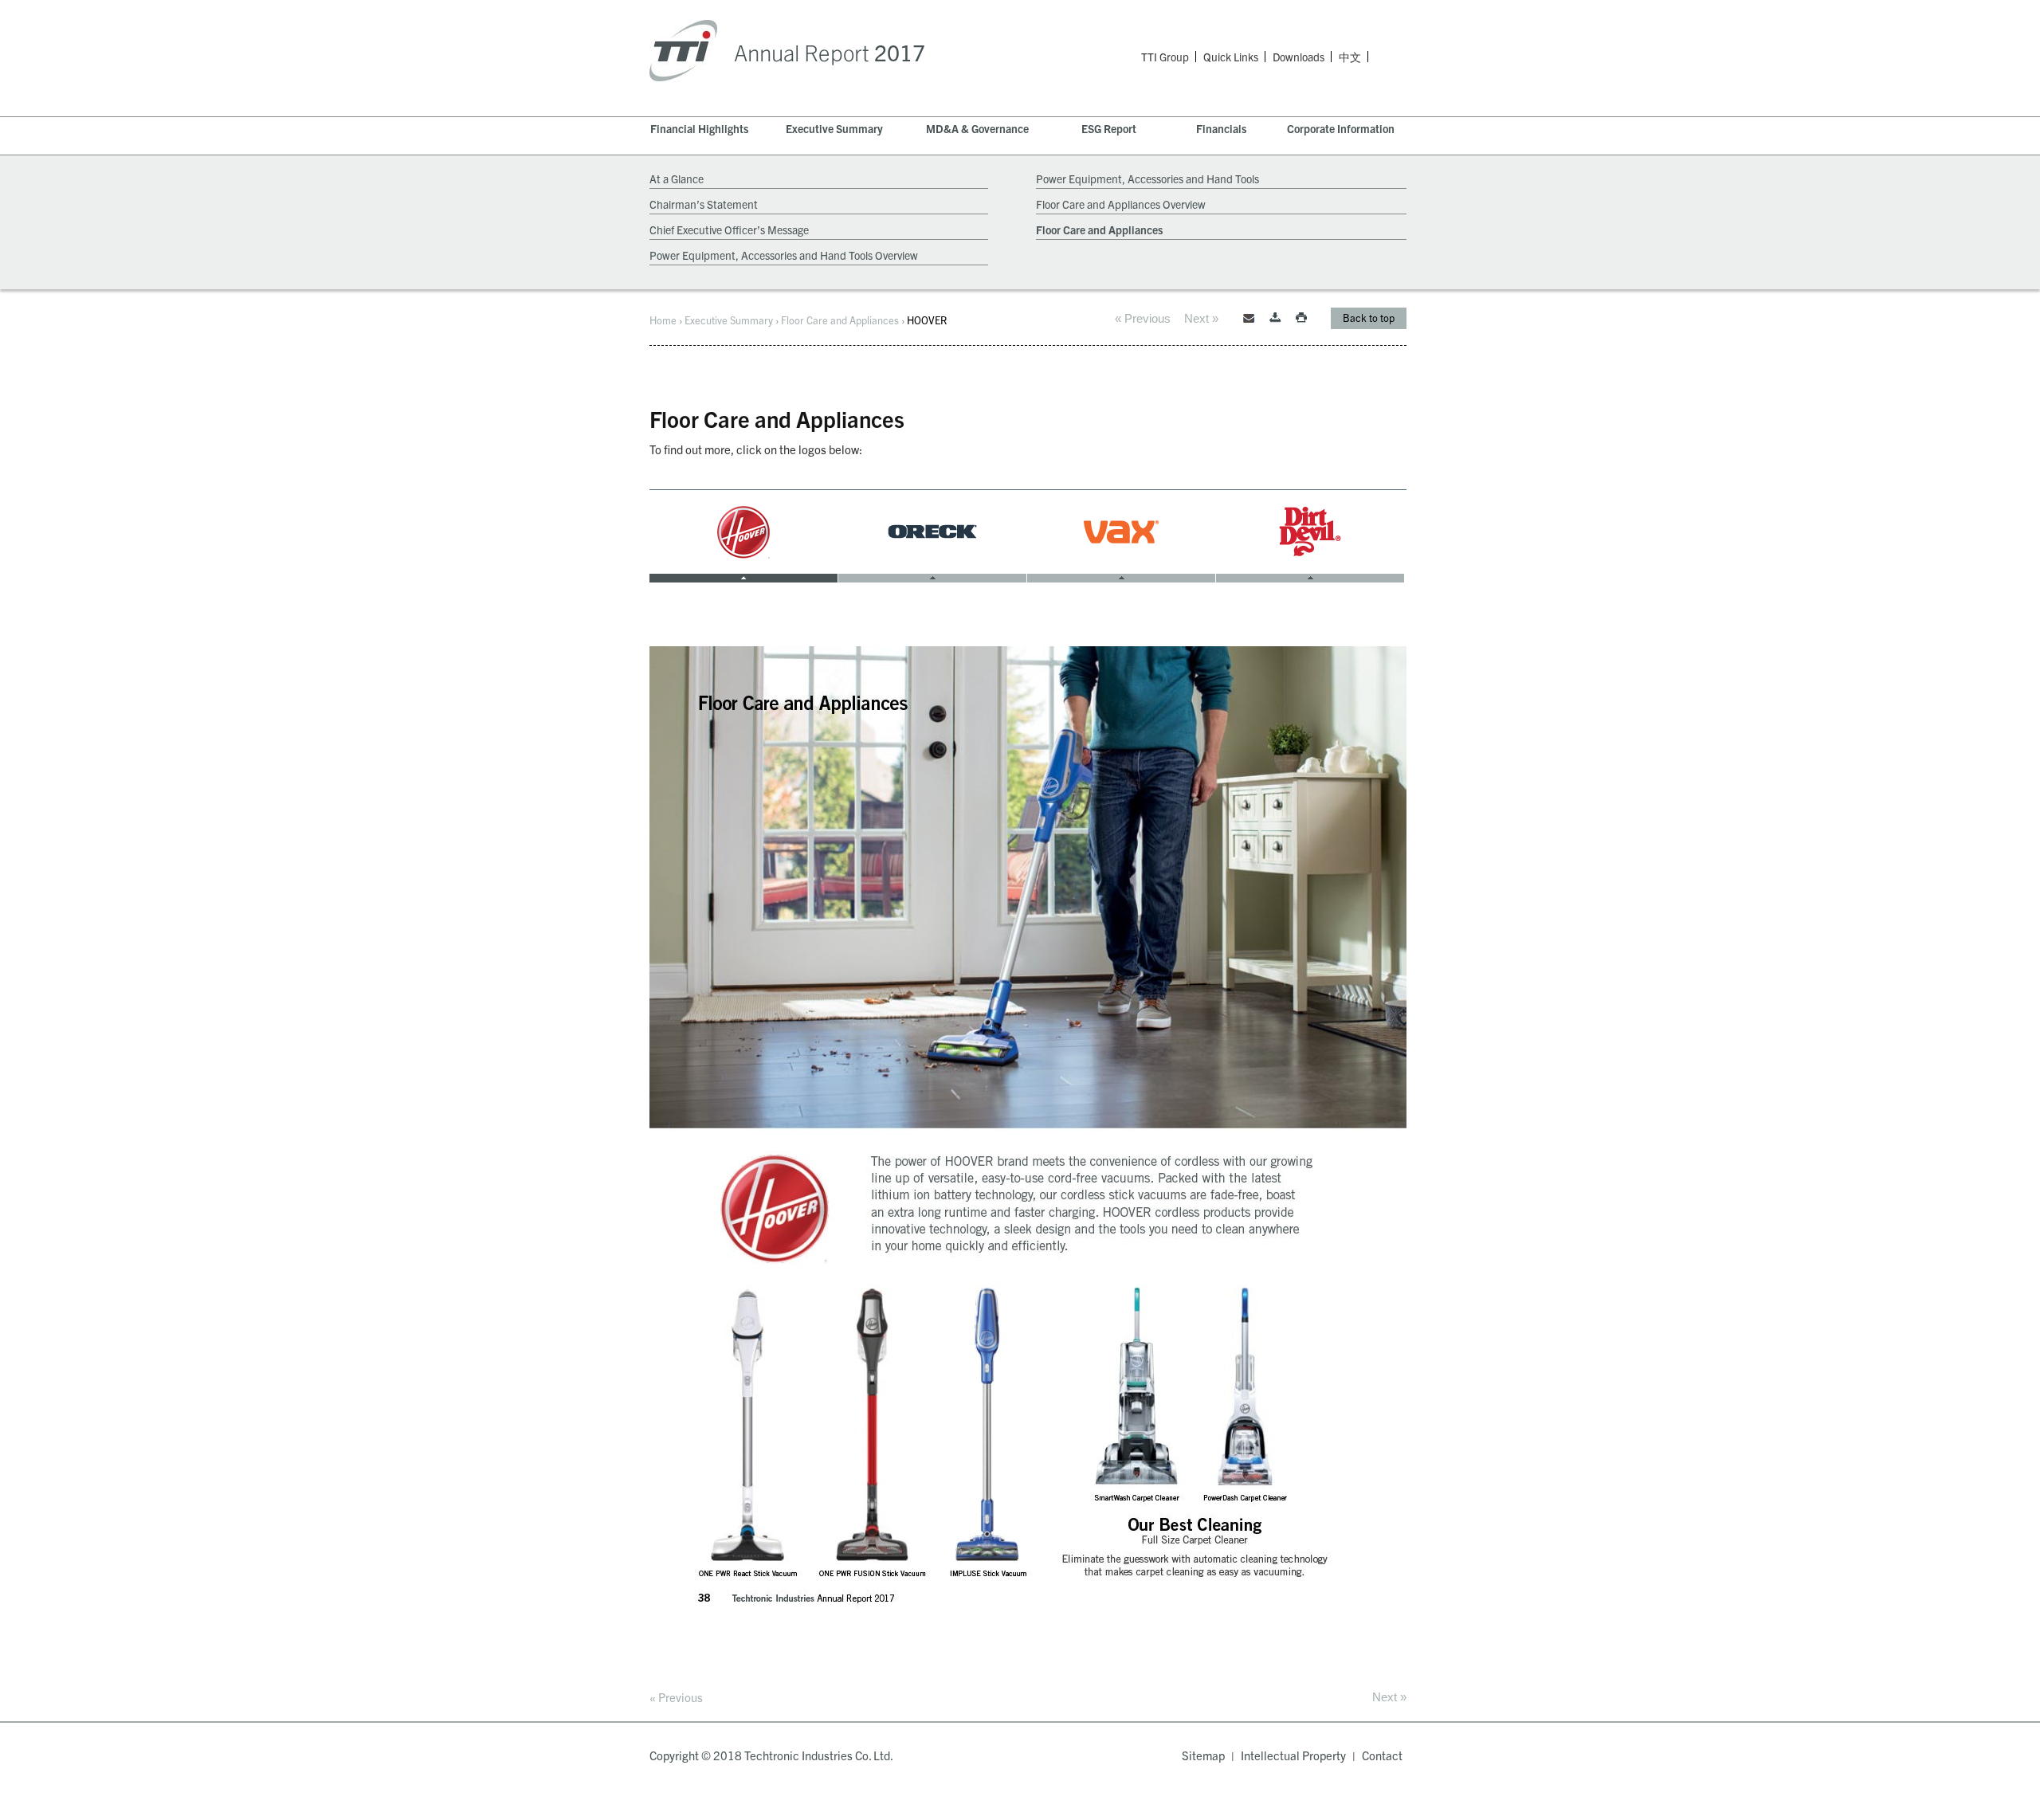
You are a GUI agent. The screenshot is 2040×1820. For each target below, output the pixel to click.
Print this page (1301, 318)
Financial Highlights (699, 128)
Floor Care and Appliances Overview (1121, 204)
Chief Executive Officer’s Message (729, 229)
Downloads (1299, 57)
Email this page (1249, 318)
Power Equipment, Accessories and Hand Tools (1147, 178)
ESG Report (1109, 128)
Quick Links (1231, 57)
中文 (1350, 58)
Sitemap (1203, 1755)
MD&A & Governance (977, 128)
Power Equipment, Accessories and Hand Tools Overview (784, 255)
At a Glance (677, 178)
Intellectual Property (1293, 1755)
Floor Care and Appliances (1099, 229)
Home (663, 320)
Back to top (1369, 318)
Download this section (1275, 318)
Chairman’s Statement (704, 204)
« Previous (1143, 318)
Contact (1382, 1755)
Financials (1221, 128)
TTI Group (1165, 57)
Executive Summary (834, 128)
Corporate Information (1341, 128)
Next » (1201, 318)
